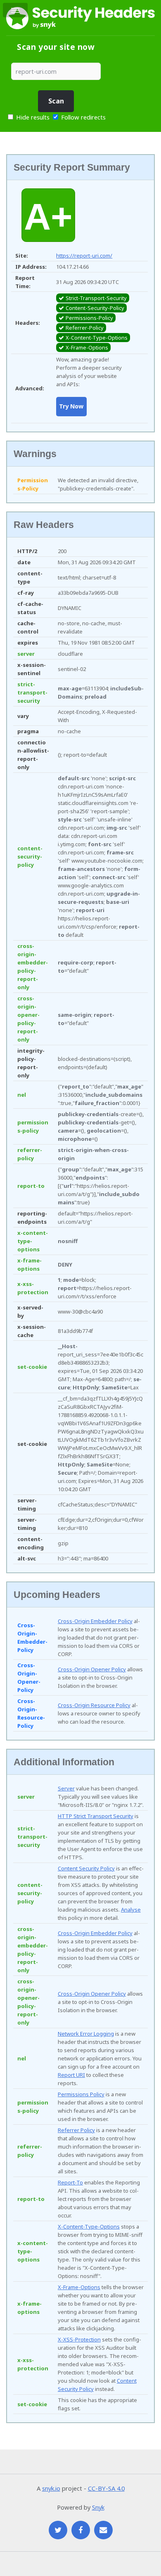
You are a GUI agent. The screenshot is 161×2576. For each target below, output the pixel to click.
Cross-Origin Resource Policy (94, 1705)
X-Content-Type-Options (89, 2226)
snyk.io (51, 2488)
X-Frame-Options (79, 2287)
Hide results (32, 117)
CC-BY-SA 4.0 (106, 2488)
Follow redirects (83, 117)
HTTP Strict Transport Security (96, 1816)
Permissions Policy (81, 2094)
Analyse (131, 1910)
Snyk (98, 2507)
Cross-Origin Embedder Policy (95, 1621)
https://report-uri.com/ (84, 256)
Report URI (71, 2075)
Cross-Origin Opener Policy (92, 1669)
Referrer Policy (76, 2130)
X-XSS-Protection (79, 2339)
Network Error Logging (86, 2034)
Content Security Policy (86, 1868)
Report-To (70, 2182)
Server (66, 1788)
